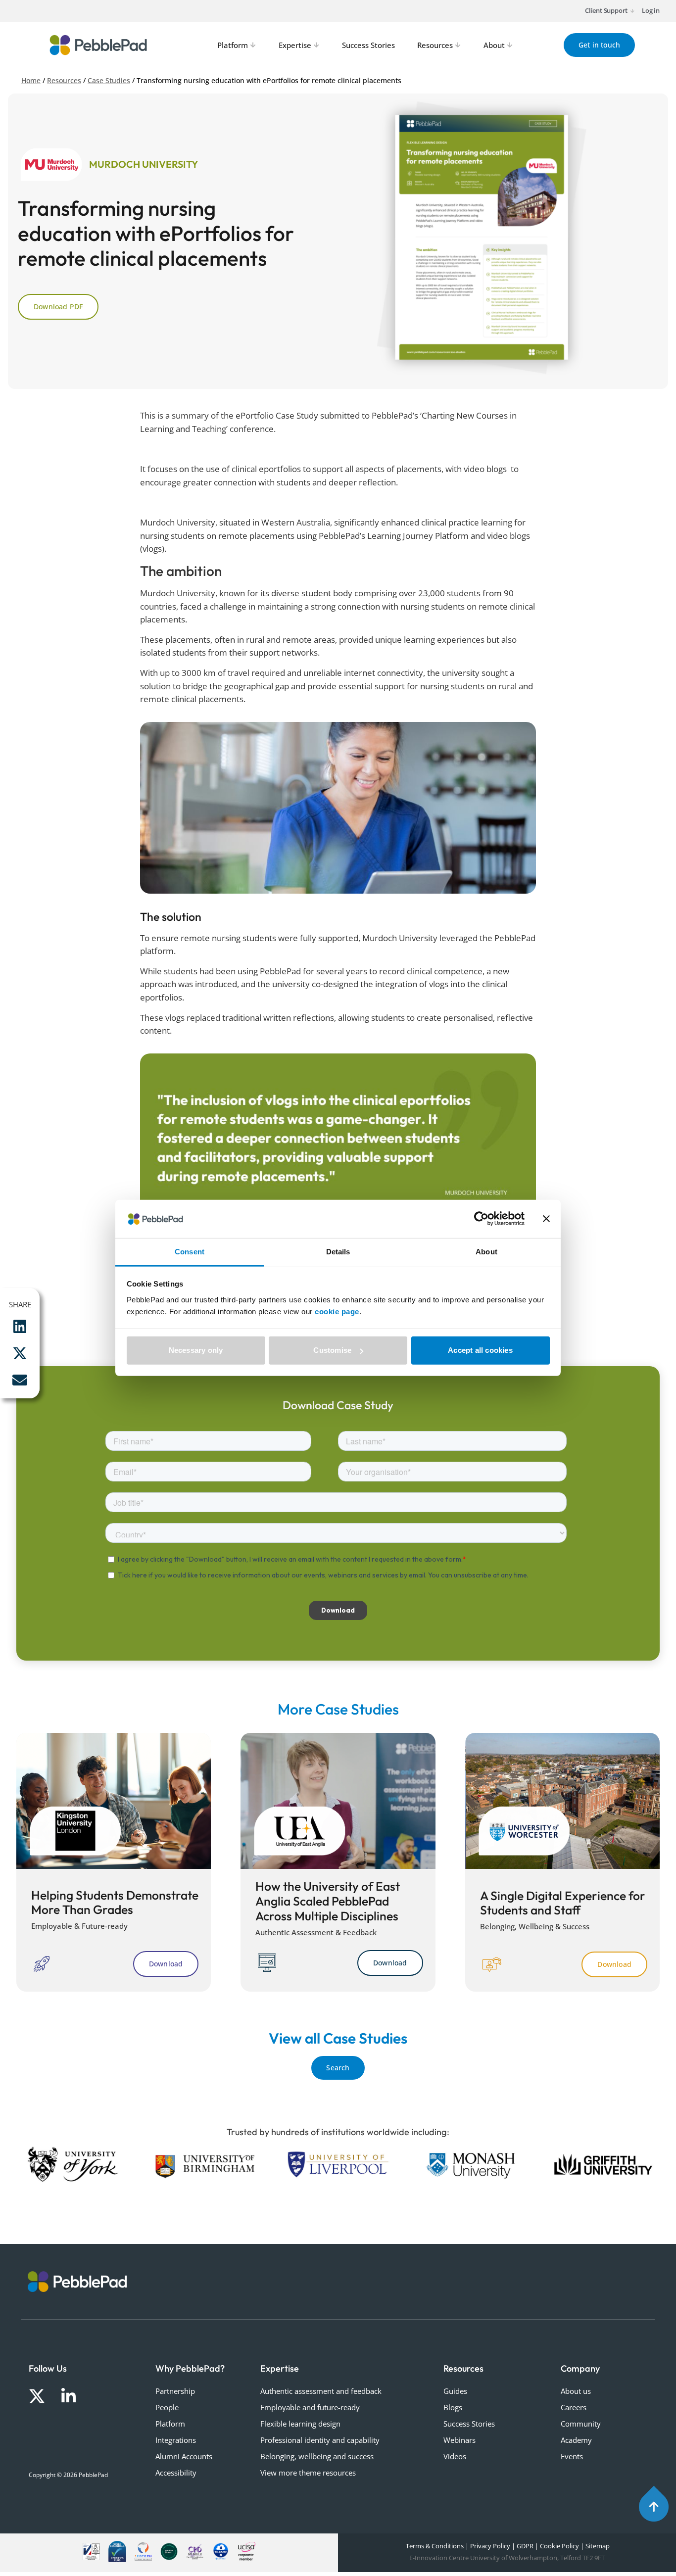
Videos (455, 2456)
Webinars (459, 2440)
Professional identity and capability (320, 2440)
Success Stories (469, 2424)
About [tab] (486, 1252)
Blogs (453, 2407)
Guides (455, 2391)
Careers (574, 2407)
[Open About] (510, 45)
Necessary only (196, 1350)
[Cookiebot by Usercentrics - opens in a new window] (481, 1219)
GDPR (525, 2546)
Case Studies (109, 80)
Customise (332, 1350)
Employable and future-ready (310, 2407)
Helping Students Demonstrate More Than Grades (115, 1902)
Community (581, 2424)
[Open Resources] (458, 45)
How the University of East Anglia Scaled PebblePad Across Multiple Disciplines (328, 1901)
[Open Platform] (253, 45)
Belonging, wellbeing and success (317, 2456)
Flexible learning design (300, 2424)
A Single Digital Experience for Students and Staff (563, 1903)
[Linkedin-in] (69, 2396)
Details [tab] (338, 1252)
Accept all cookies (480, 1350)
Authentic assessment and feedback (321, 2391)
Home (31, 80)
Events (572, 2456)
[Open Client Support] (632, 11)
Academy (576, 2440)
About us (576, 2391)
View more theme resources (308, 2473)
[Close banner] (546, 1219)
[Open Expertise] (317, 45)
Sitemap (598, 2546)
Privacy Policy (490, 2546)
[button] (20, 1327)
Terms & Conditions (434, 2546)
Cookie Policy (559, 2546)
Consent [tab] (190, 1252)
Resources (64, 80)
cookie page (337, 1312)
